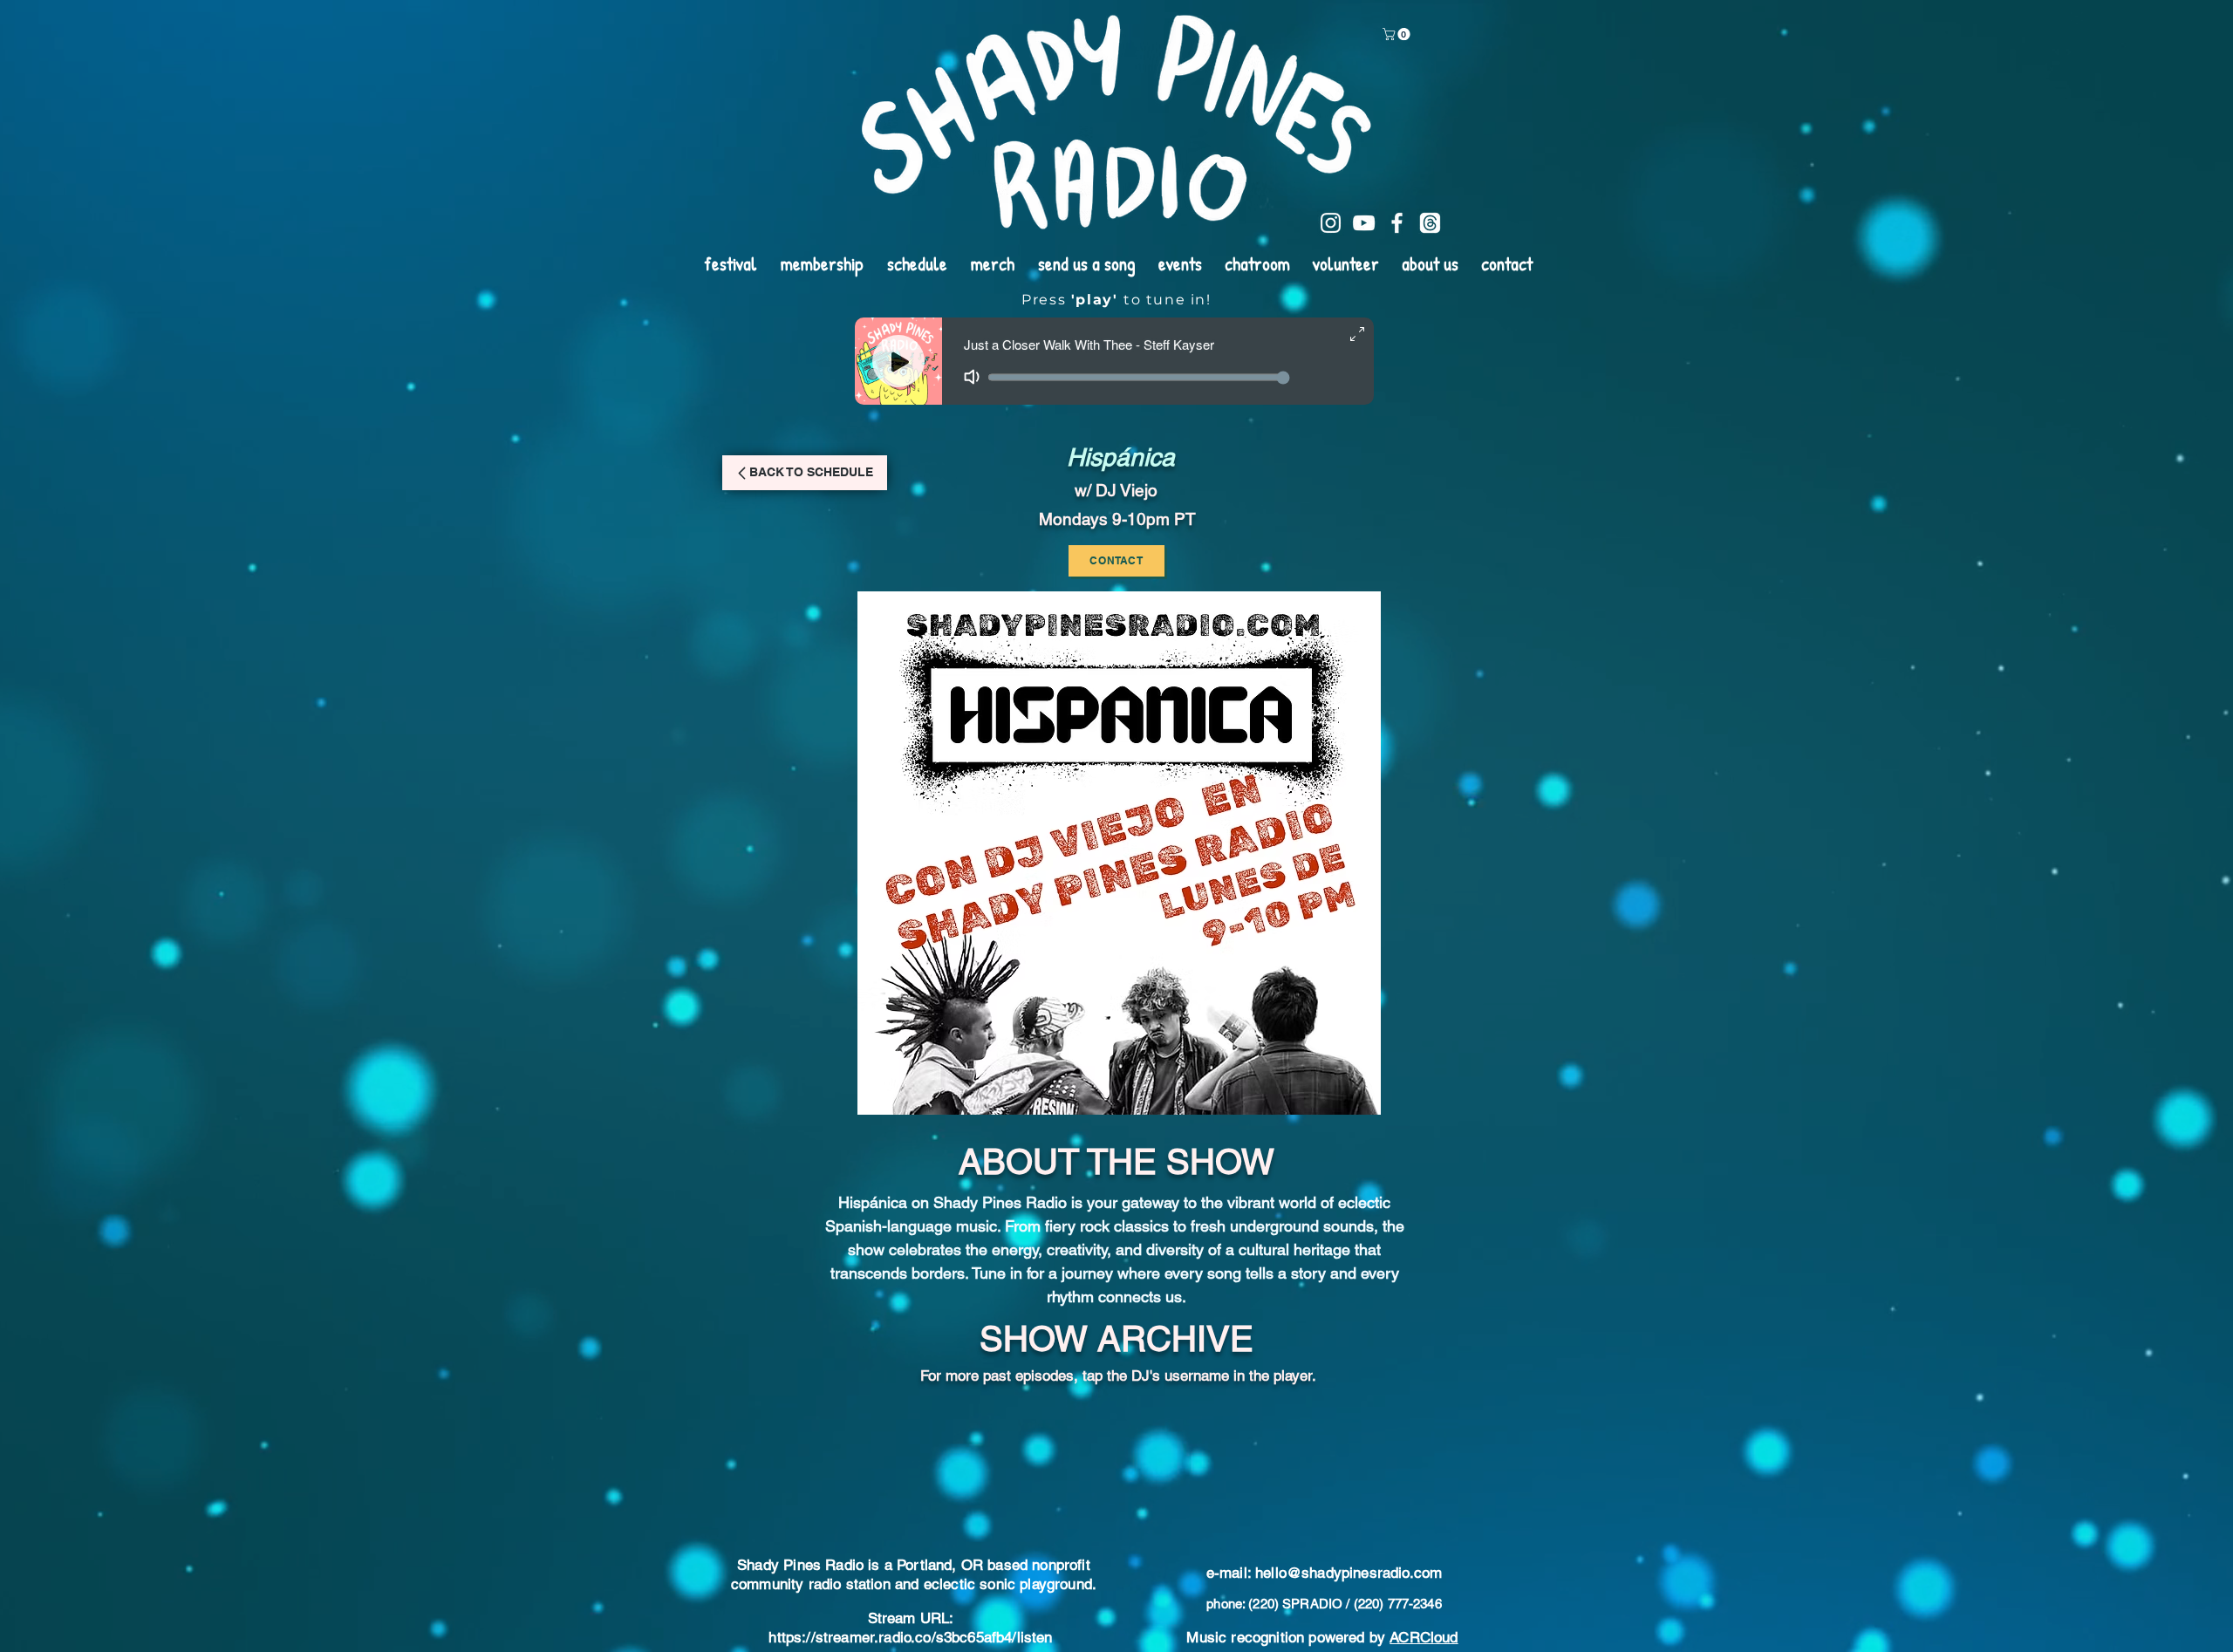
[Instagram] (1331, 223)
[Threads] (1430, 223)
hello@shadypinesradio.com (1349, 1464)
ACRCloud (1424, 1529)
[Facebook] (1397, 223)
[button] (1398, 34)
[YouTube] (1364, 223)
